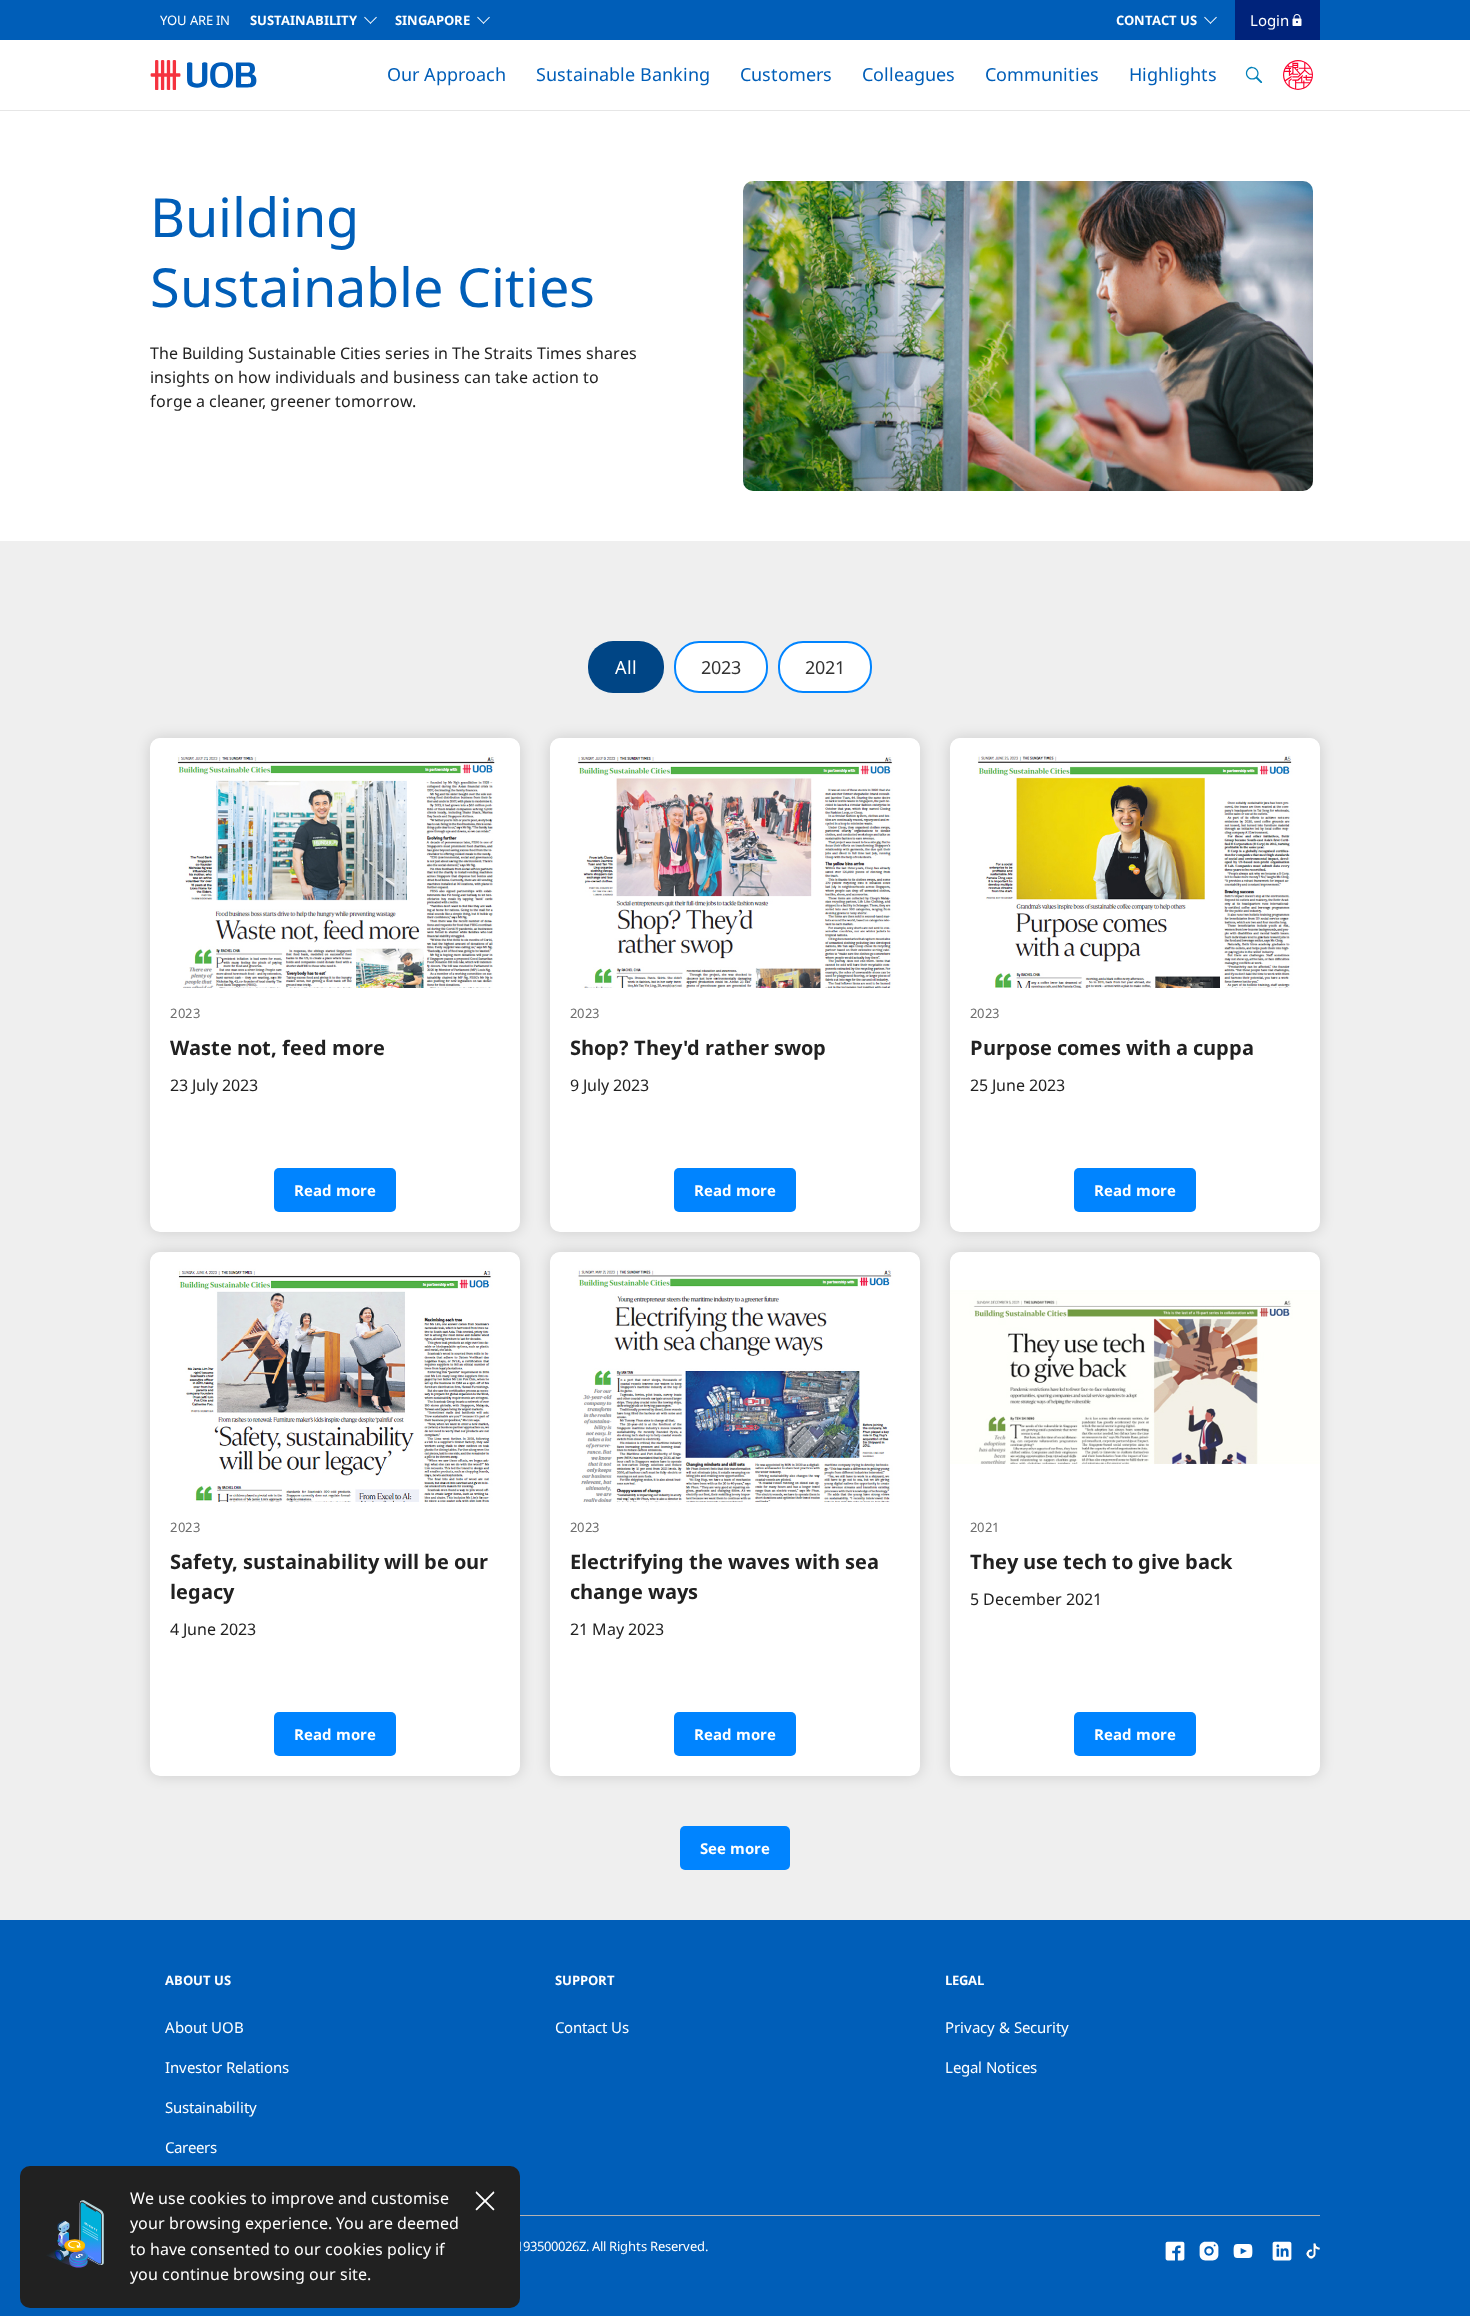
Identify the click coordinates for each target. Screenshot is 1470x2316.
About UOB (204, 2027)
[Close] (485, 2201)
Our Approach (446, 74)
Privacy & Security (1007, 2027)
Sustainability (303, 20)
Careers (191, 2147)
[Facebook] (1175, 2249)
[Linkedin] (1282, 2249)
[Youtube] (1243, 2249)
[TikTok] (1313, 2249)
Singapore (432, 20)
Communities (1042, 74)
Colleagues (908, 74)
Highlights (1173, 74)
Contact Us (1156, 20)
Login (1269, 20)
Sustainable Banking (623, 74)
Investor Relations (227, 2067)
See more (735, 1848)
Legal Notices (991, 2067)
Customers (786, 74)
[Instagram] (1209, 2249)
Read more (335, 1190)
